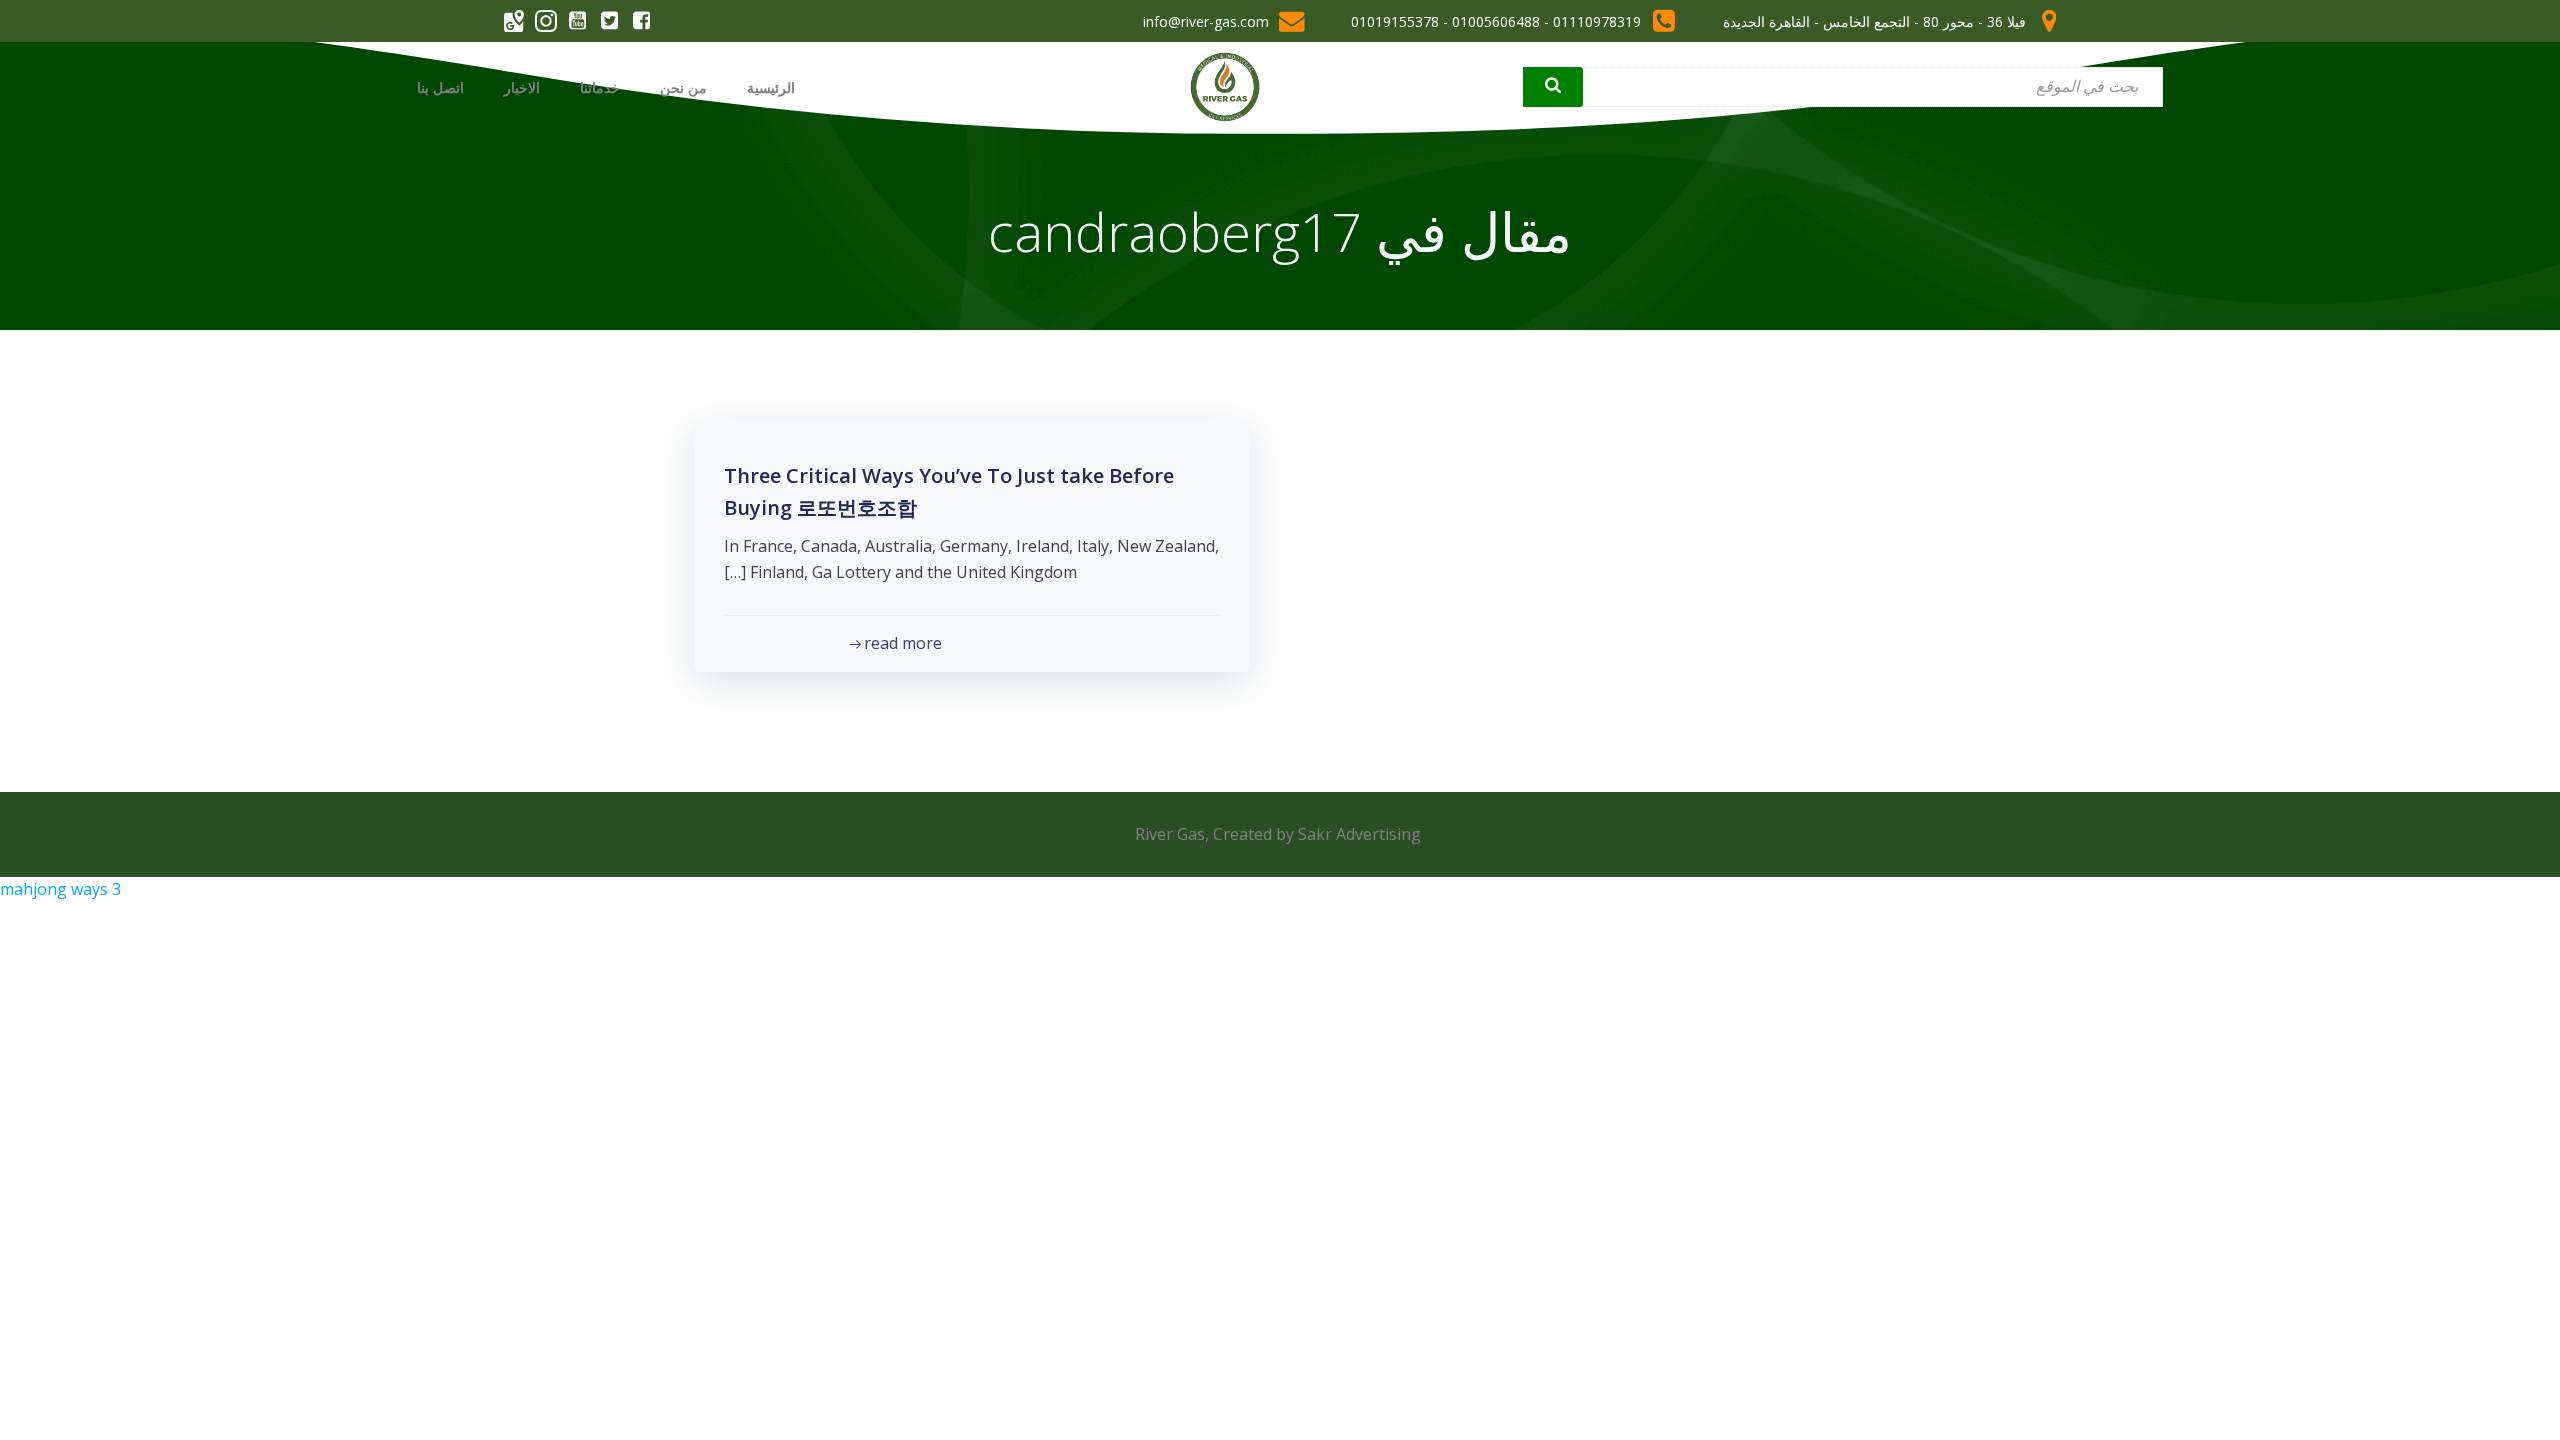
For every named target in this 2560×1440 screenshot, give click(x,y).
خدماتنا (600, 87)
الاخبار (522, 87)
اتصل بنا (440, 87)
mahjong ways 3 (60, 889)
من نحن (683, 87)
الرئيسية (771, 87)
